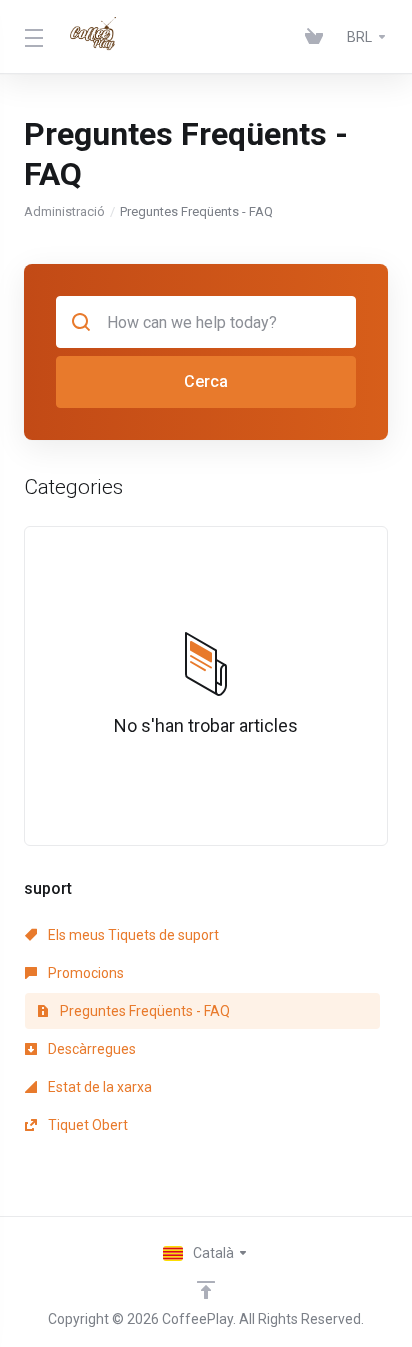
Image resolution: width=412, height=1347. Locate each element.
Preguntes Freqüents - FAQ (143, 1011)
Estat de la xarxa (98, 1087)
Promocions (84, 973)
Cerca (206, 381)
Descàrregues (90, 1049)
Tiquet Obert (86, 1125)
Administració (64, 211)
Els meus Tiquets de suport (132, 935)
